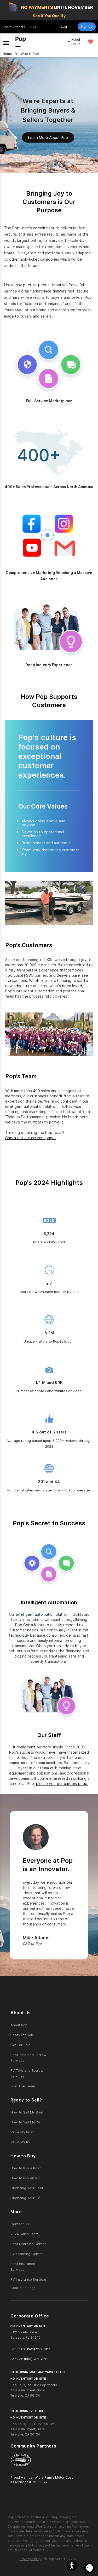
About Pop (19, 2025)
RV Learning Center (27, 2254)
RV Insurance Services (29, 2279)
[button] (72, 2566)
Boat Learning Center (28, 2244)
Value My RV (21, 2142)
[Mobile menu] (6, 42)
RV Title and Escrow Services (27, 2073)
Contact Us (20, 2224)
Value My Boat (22, 2132)
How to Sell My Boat (27, 2112)
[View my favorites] (91, 42)
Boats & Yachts (14, 27)
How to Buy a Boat (26, 2168)
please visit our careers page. (62, 1784)
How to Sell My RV (25, 2122)
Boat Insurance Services (23, 2267)
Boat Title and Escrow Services (28, 2058)
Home (7, 54)
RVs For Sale (21, 2045)
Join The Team (23, 2086)
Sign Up (87, 27)
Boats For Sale (22, 2035)
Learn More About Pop (48, 137)
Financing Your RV (25, 2198)
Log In (66, 27)
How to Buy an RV (25, 2178)
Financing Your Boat (27, 2188)
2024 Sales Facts (25, 2234)
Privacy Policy (30, 2559)
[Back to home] (21, 42)
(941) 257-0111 (39, 2349)
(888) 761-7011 (36, 2359)
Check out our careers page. (30, 1138)
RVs (33, 27)
